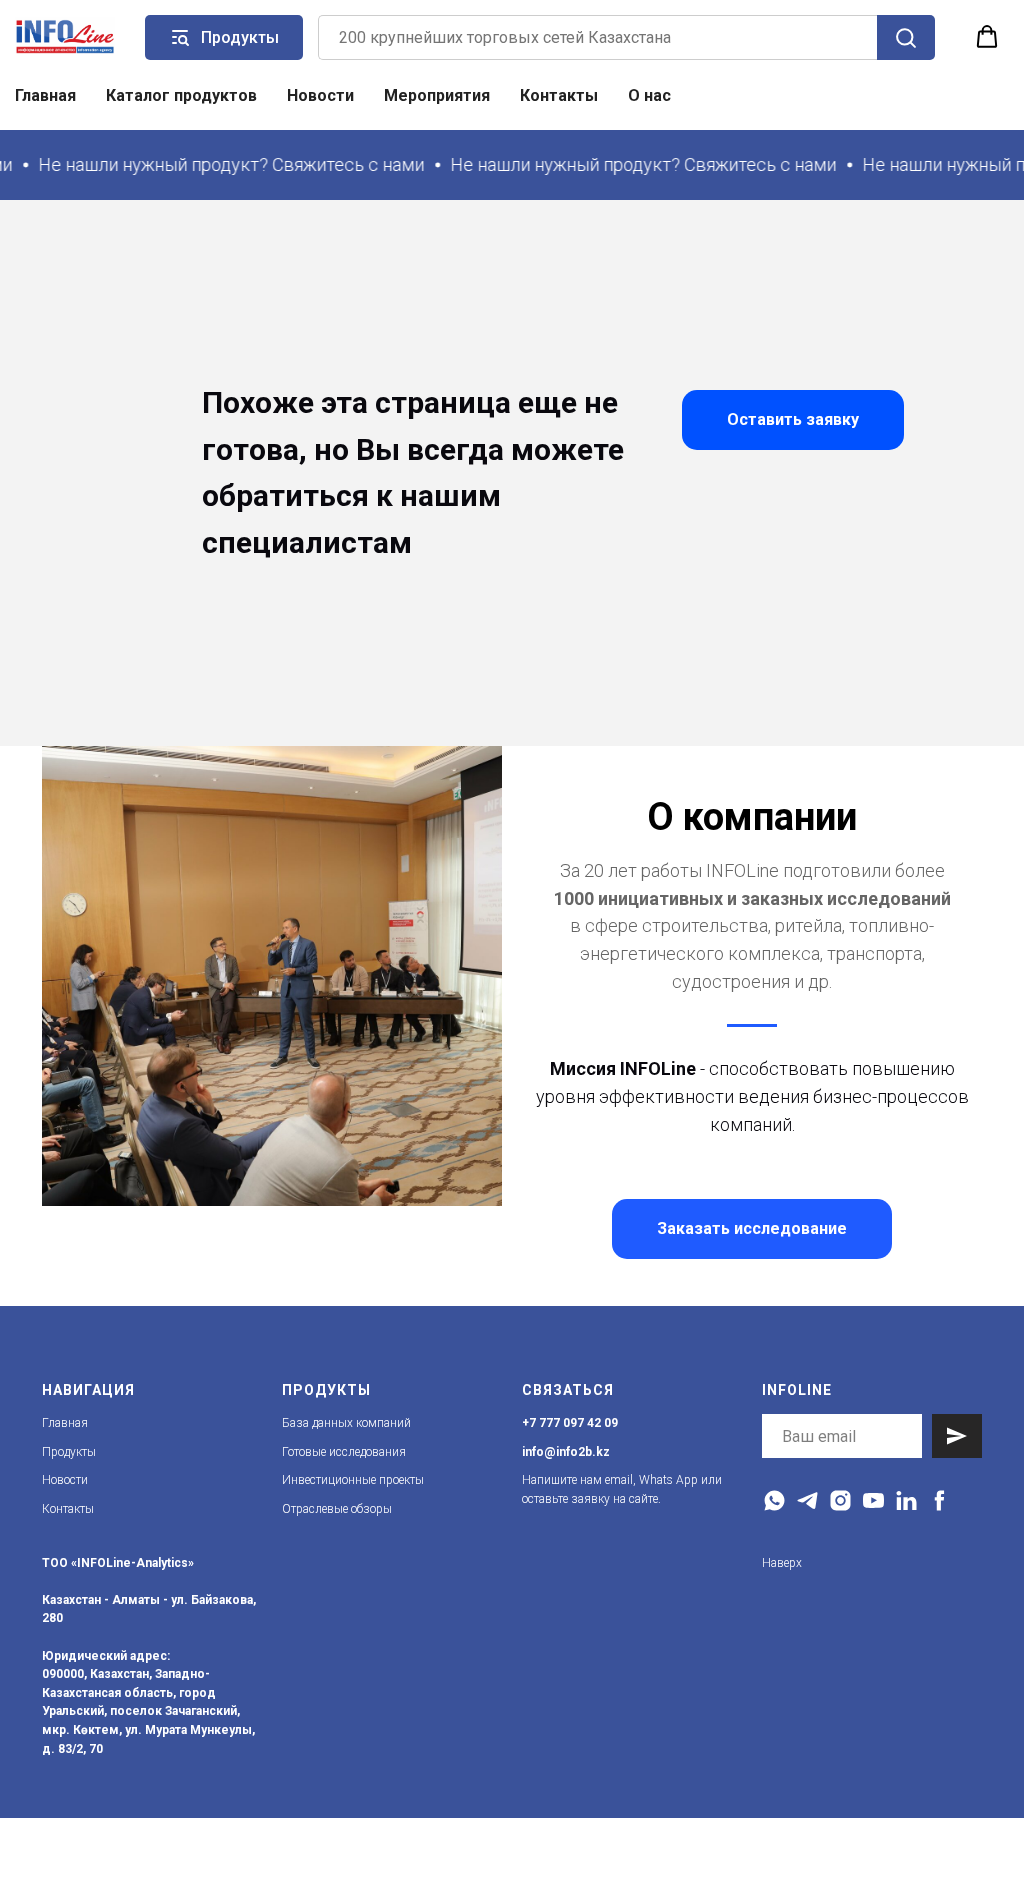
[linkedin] (906, 1500)
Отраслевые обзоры (337, 1509)
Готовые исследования (344, 1452)
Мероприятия (437, 95)
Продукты (69, 1452)
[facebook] (939, 1500)
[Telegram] (807, 1500)
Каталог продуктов (181, 95)
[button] (987, 37)
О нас (649, 95)
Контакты (559, 95)
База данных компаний (346, 1423)
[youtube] (873, 1500)
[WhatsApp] (774, 1500)
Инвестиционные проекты (353, 1480)
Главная (45, 95)
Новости (320, 95)
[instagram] (840, 1500)
